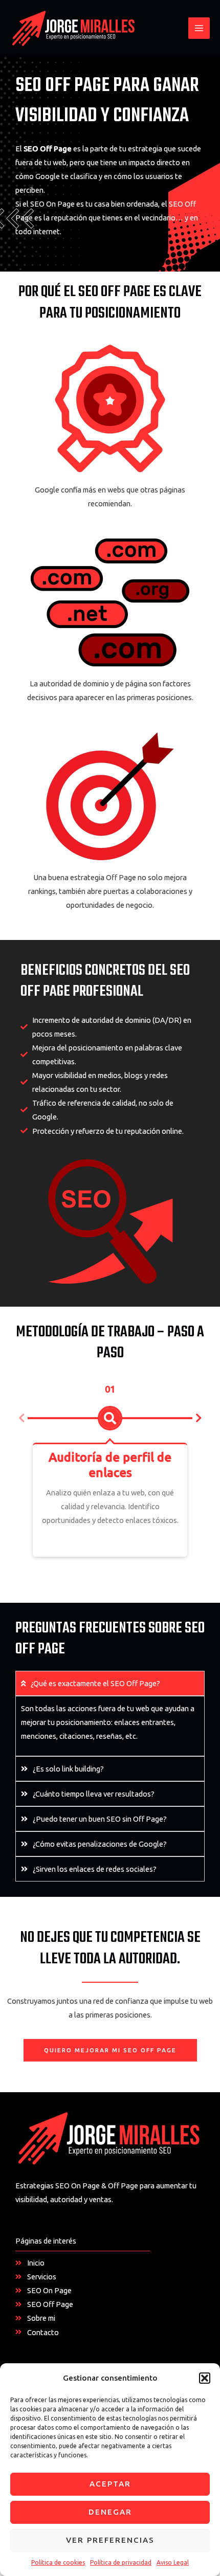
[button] (205, 2378)
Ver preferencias (110, 2540)
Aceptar (110, 2484)
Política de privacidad (121, 2562)
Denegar (110, 2512)
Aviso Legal (173, 2562)
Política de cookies (58, 2562)
